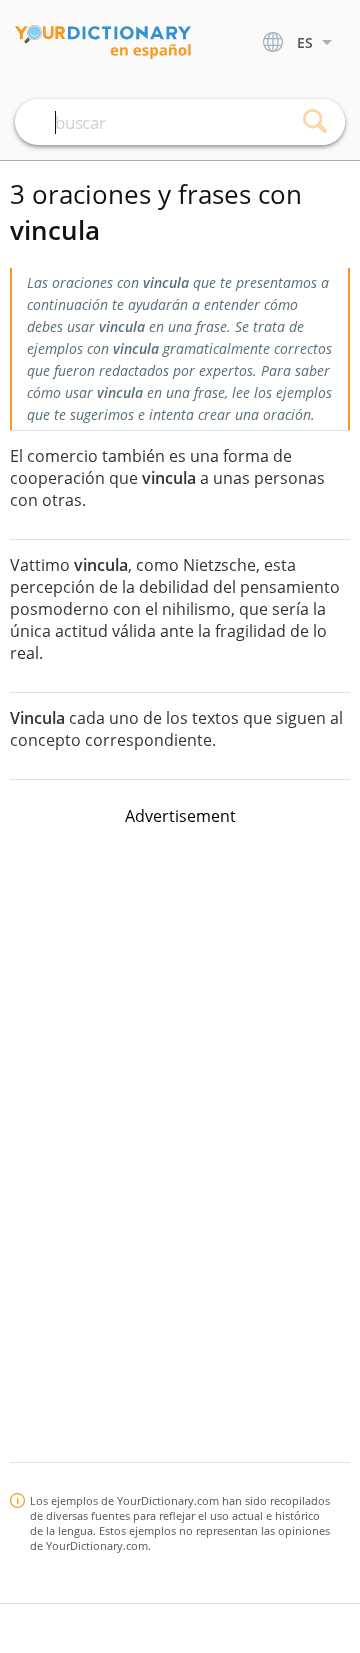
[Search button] (315, 122)
